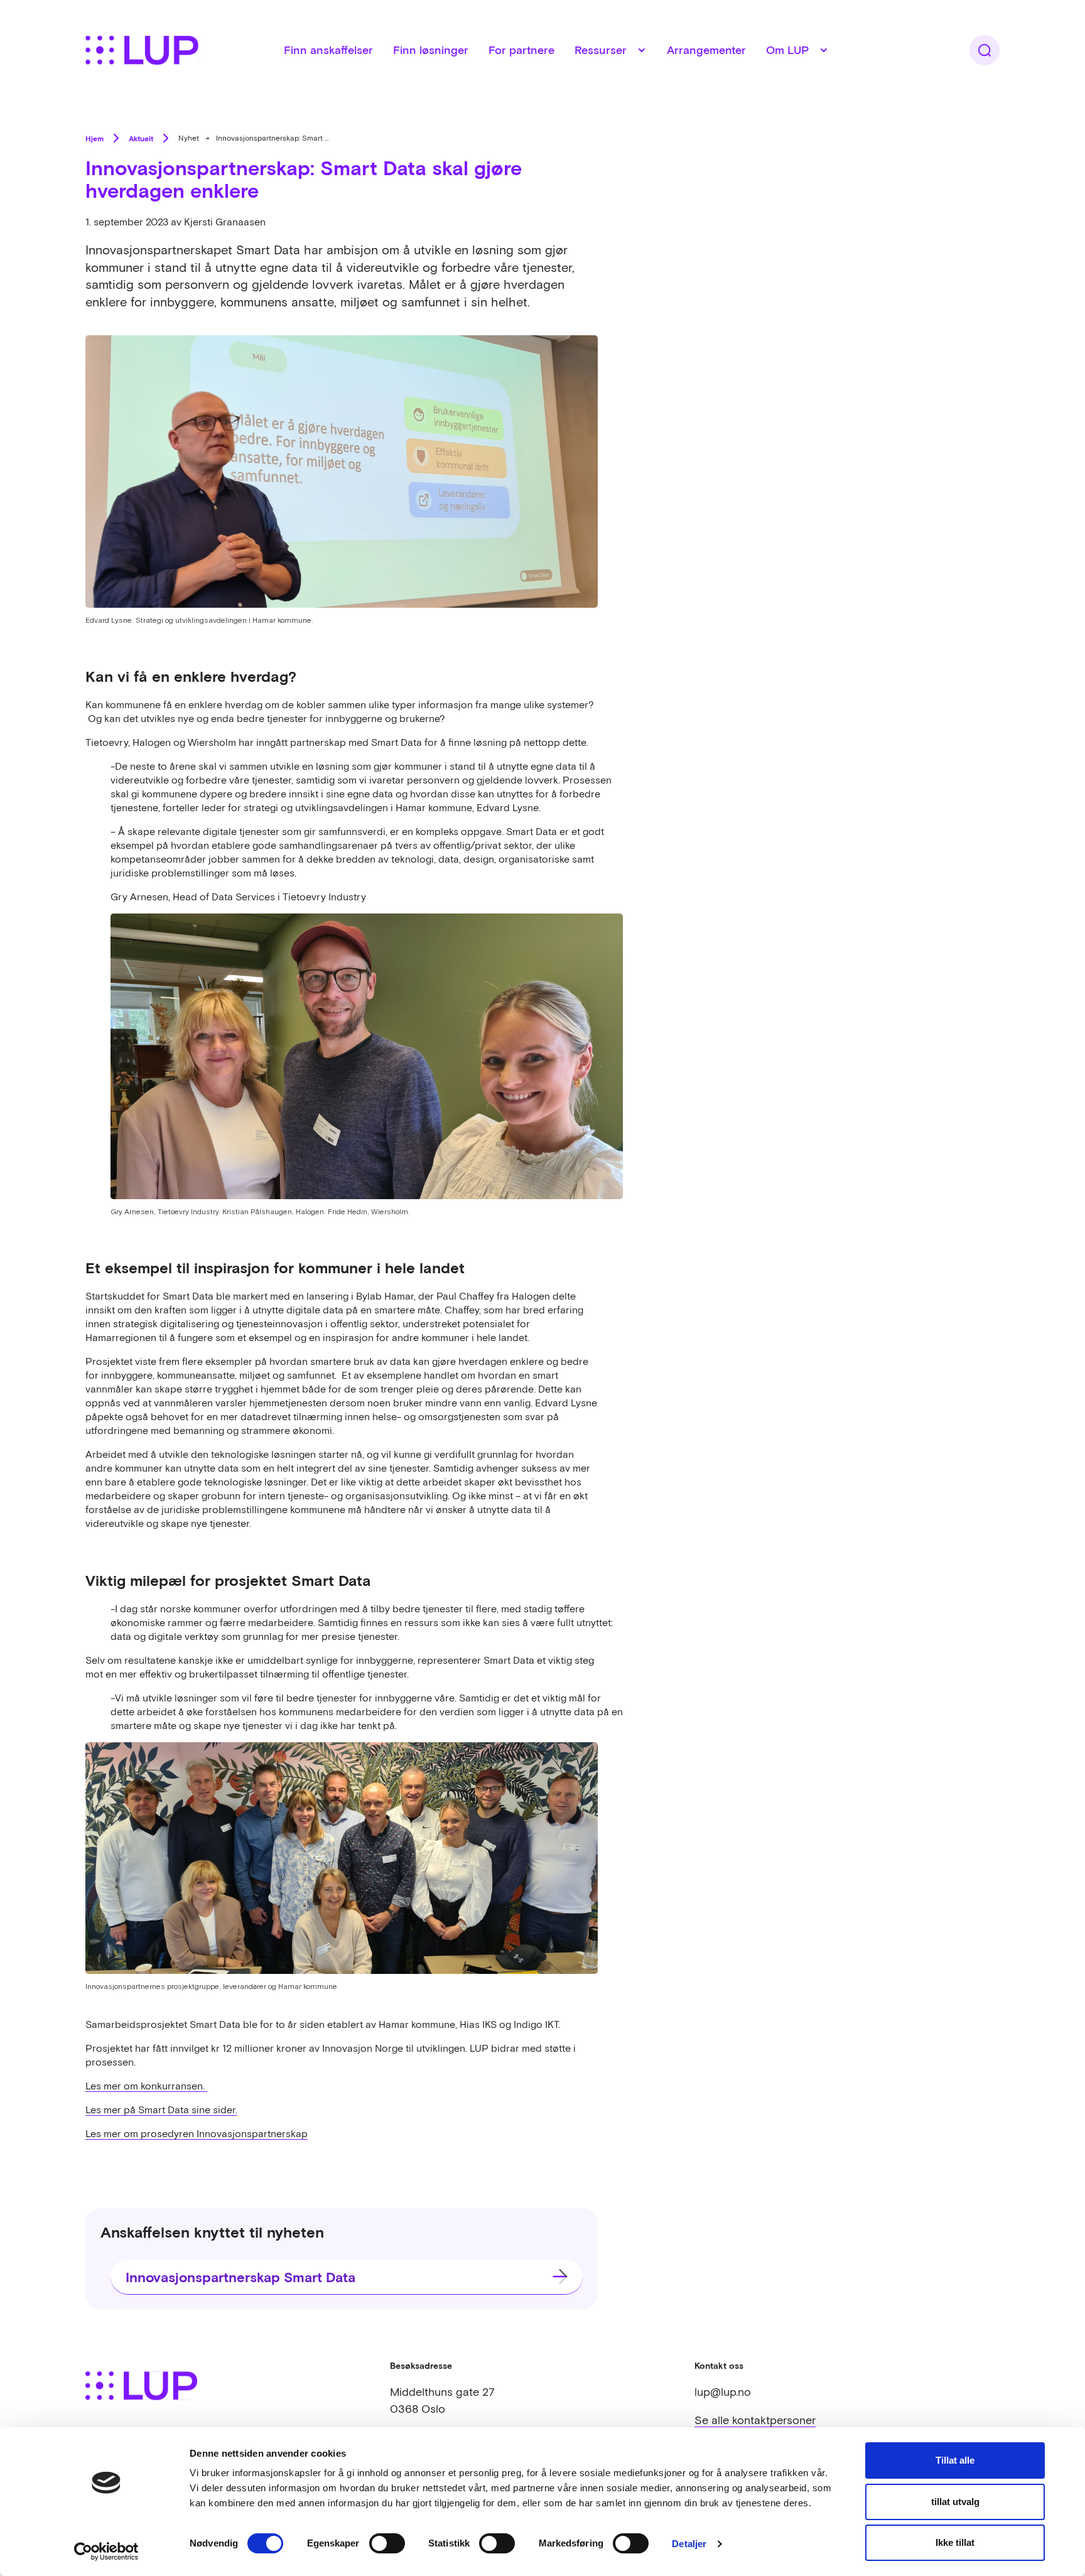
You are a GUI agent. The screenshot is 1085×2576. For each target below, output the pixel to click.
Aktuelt (141, 138)
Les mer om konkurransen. (146, 2086)
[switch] (387, 2543)
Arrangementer (706, 50)
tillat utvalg (955, 2502)
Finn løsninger (431, 50)
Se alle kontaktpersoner (755, 2420)
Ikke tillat (955, 2542)
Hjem (94, 138)
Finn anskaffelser (328, 50)
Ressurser (601, 50)
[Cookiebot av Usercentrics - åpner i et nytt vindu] (106, 2552)
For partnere (521, 50)
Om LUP (787, 50)
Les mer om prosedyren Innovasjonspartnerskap (197, 2133)
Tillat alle (955, 2460)
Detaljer (689, 2544)
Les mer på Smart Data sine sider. (161, 2110)
